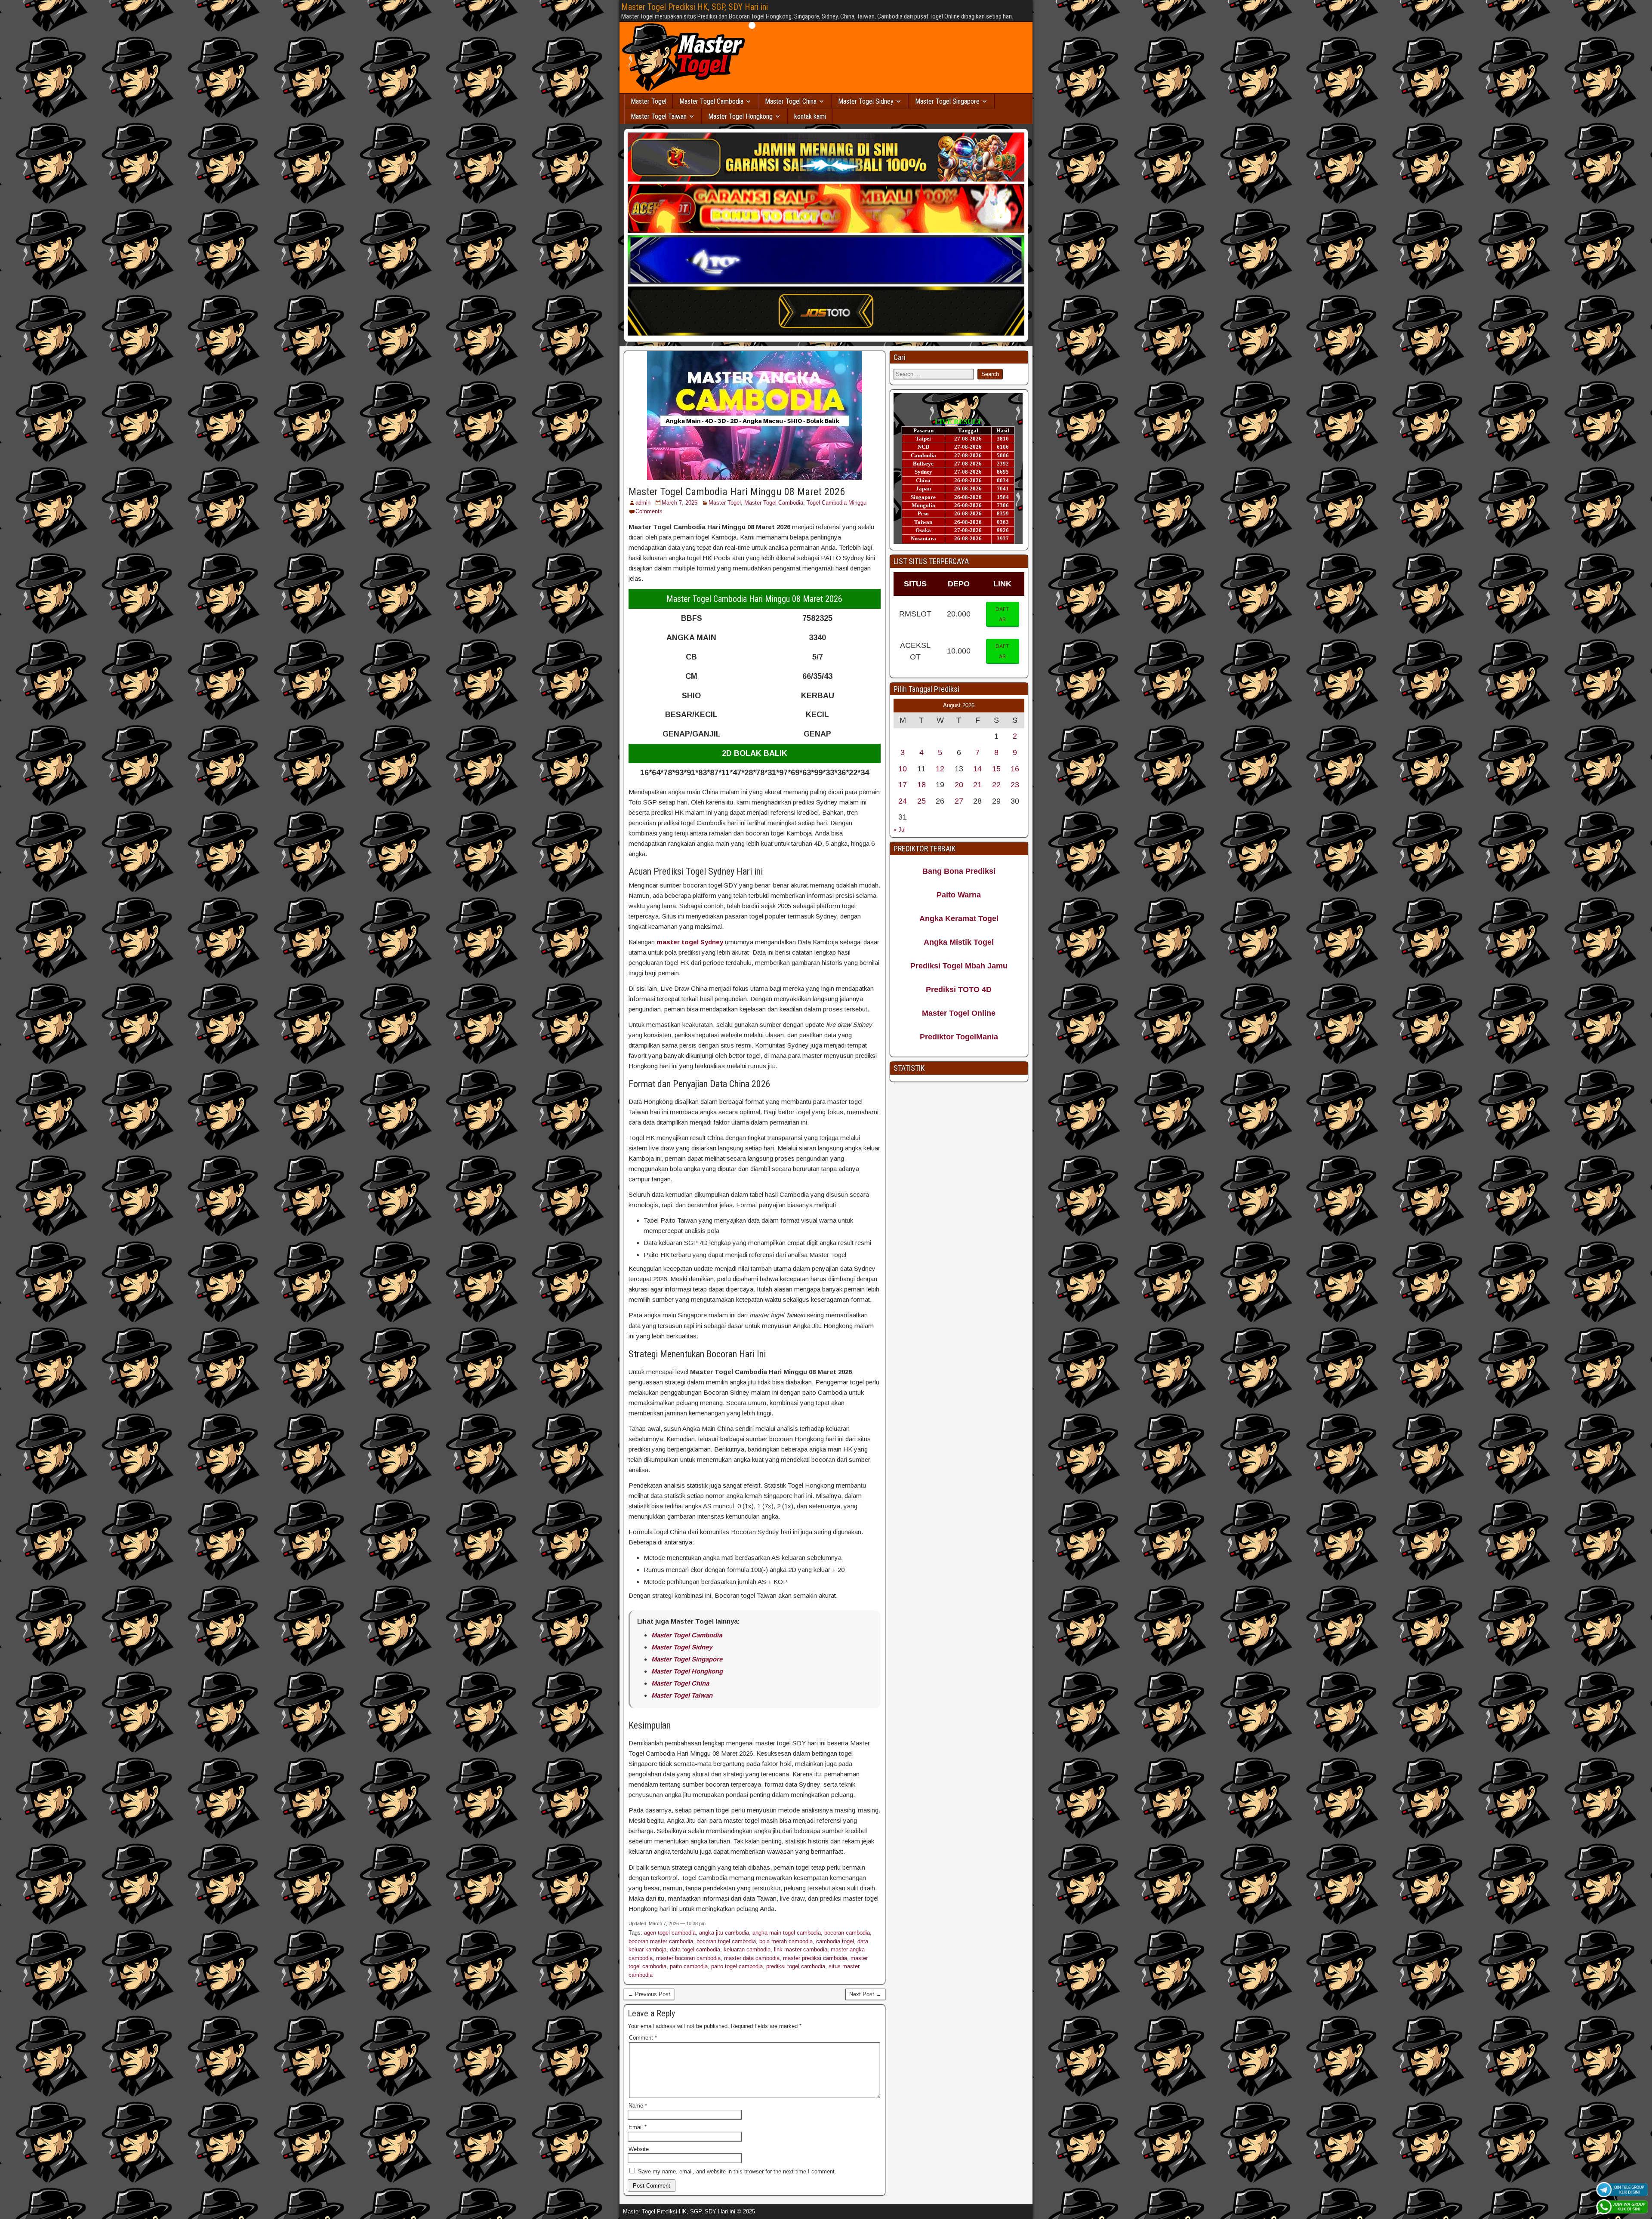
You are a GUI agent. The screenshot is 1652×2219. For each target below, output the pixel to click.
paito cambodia (689, 1966)
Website (639, 2149)
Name (638, 2106)
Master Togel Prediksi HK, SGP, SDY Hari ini (695, 7)
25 (922, 801)
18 (922, 785)
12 (940, 769)
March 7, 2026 (680, 503)
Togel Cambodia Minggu (837, 503)
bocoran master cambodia (661, 1941)
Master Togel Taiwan (659, 116)
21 (977, 785)
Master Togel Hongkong (740, 116)
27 (959, 801)
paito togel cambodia (737, 1966)
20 (959, 785)
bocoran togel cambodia (726, 1941)
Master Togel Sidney (866, 101)
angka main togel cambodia (787, 1933)
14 (977, 769)
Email (638, 2127)
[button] (1003, 614)
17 (903, 785)
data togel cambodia (695, 1949)
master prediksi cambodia (815, 1958)
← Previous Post (649, 1994)
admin (643, 503)
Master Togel (649, 101)
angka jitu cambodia (724, 1933)
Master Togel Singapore (947, 101)
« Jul (900, 830)
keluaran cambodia (747, 1949)
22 (996, 785)
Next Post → (865, 1994)
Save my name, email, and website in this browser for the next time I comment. (737, 2171)
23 (1015, 785)
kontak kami (810, 116)
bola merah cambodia (786, 1941)
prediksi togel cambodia (796, 1966)
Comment (643, 2038)
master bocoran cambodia (688, 1958)
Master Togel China (791, 101)
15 (996, 769)
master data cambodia (752, 1958)
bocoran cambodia (847, 1933)
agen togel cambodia (670, 1933)
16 (1015, 769)
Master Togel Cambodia (711, 101)
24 (903, 801)
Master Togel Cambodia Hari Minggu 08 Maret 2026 (737, 492)
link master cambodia (801, 1949)
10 (903, 769)
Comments (649, 511)
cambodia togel (835, 1941)
